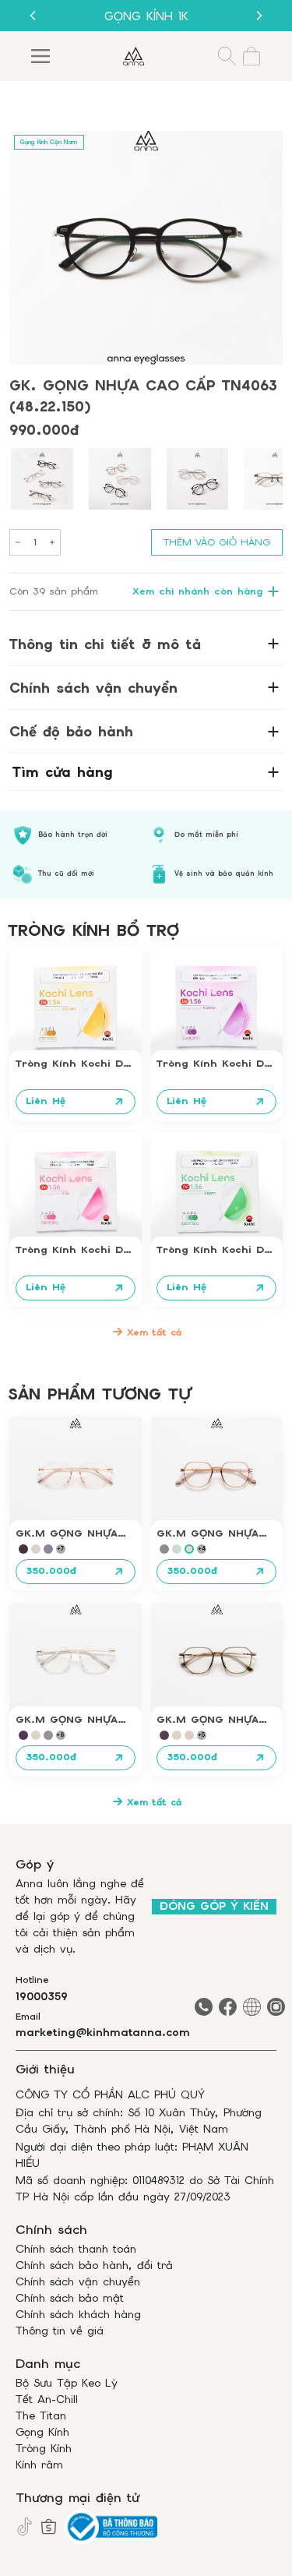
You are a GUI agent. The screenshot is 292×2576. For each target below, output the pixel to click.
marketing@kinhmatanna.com (103, 2032)
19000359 (42, 1996)
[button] (42, 479)
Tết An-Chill (47, 2399)
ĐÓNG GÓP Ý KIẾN (214, 1906)
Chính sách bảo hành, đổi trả (94, 2265)
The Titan (41, 2415)
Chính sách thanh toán (76, 2249)
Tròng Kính (44, 2448)
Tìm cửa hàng (63, 772)
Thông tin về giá (60, 2331)
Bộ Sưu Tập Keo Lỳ (67, 2383)
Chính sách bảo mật (70, 2298)
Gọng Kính (42, 2432)
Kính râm (39, 2465)
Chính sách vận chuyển (78, 2281)
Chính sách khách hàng (78, 2314)
